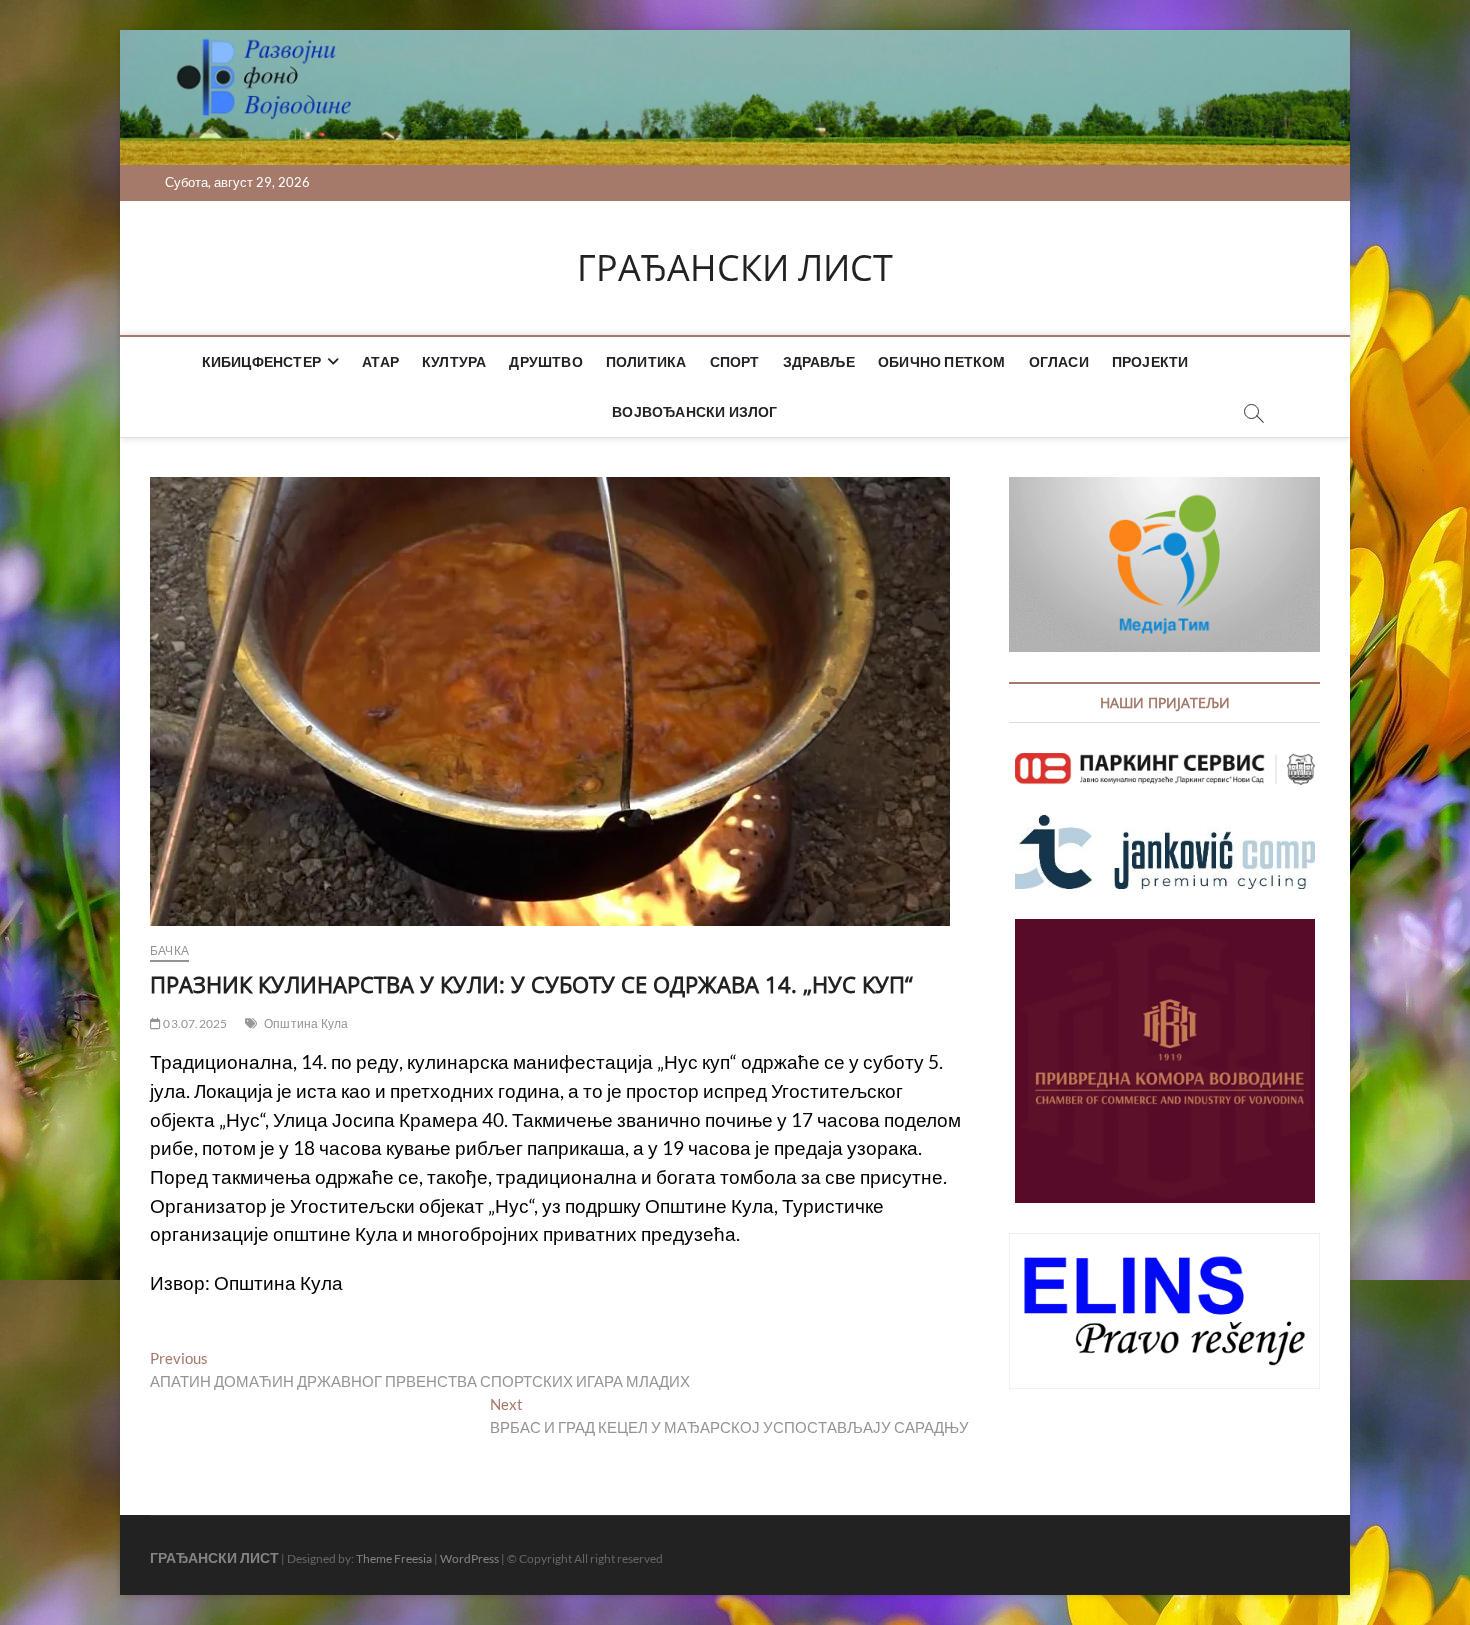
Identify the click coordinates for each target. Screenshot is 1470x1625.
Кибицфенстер (261, 361)
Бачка (169, 950)
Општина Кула (306, 1023)
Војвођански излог (694, 411)
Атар (380, 361)
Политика (646, 361)
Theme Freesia (394, 1558)
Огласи (1059, 361)
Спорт (735, 361)
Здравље (819, 361)
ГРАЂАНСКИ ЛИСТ (735, 268)
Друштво (545, 361)
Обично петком (942, 361)
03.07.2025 (194, 1023)
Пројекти (1150, 361)
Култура (454, 361)
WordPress (469, 1558)
